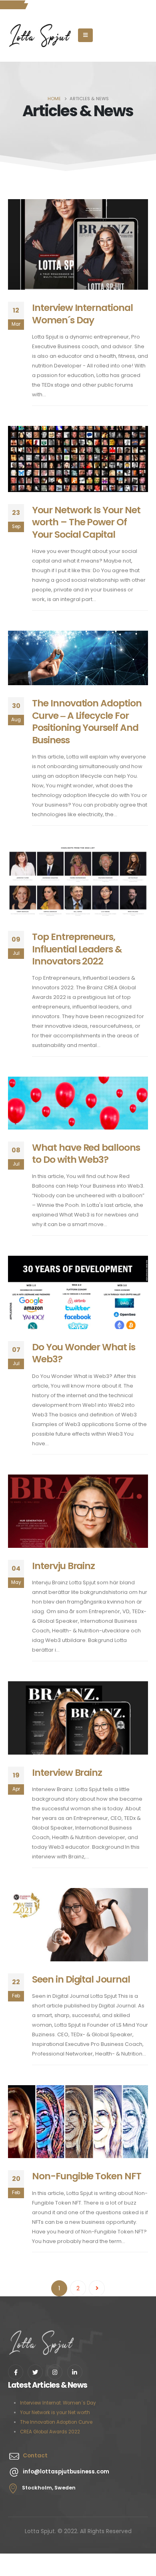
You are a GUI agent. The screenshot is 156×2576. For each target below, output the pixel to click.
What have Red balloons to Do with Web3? (86, 1153)
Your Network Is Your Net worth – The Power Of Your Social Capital (86, 522)
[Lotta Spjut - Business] (40, 36)
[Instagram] (55, 2372)
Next (97, 2288)
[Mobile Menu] (85, 35)
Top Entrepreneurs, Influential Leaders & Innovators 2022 (77, 949)
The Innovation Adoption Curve (56, 2422)
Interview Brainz (67, 1772)
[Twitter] (35, 2372)
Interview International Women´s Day (82, 314)
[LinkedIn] (75, 2372)
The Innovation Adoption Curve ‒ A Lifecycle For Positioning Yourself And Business (87, 721)
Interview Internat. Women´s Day (58, 2403)
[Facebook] (16, 2372)
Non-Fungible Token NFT (87, 2176)
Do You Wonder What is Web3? (84, 1353)
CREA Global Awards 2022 (50, 2432)
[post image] (78, 245)
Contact (35, 2455)
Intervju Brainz (63, 1566)
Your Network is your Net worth (55, 2413)
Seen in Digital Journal (81, 1979)
